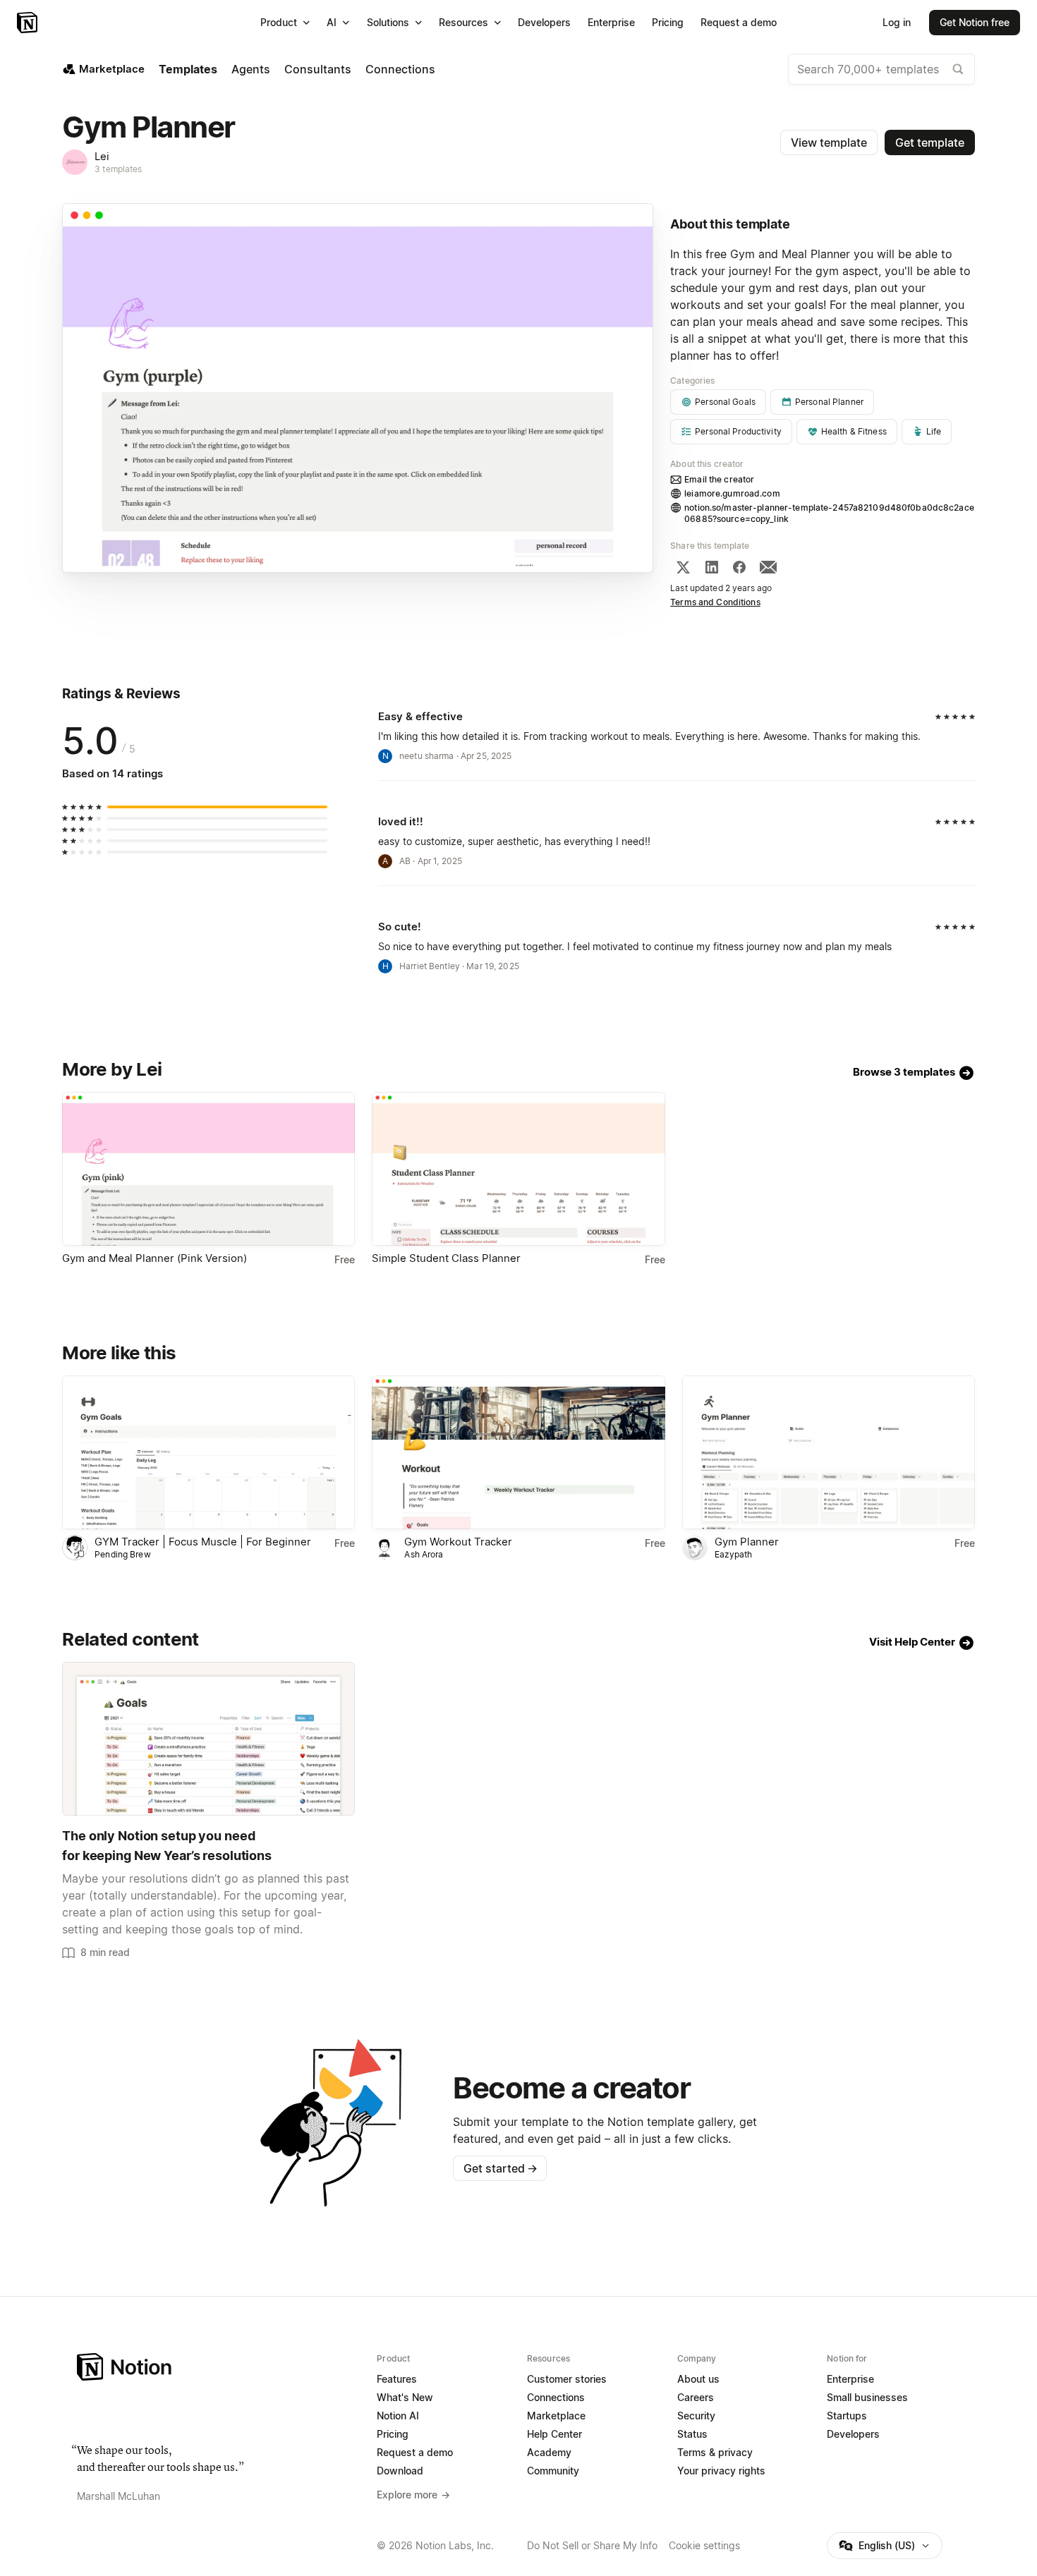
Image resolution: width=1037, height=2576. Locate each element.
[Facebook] (739, 567)
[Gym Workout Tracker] (518, 1452)
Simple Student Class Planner (446, 1258)
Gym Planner (747, 1542)
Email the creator (719, 479)
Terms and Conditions (715, 602)
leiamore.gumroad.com (732, 493)
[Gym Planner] (829, 1452)
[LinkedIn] (712, 567)
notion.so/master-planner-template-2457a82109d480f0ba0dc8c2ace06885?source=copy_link (829, 513)
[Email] (768, 567)
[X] (683, 567)
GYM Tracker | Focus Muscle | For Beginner (203, 1542)
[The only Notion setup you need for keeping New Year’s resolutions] (208, 1739)
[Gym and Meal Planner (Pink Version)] (208, 1169)
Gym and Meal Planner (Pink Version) (154, 1258)
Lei (102, 156)
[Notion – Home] (29, 23)
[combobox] (881, 69)
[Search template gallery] (958, 69)
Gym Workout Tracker (458, 1542)
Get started (501, 2168)
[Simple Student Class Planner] (518, 1169)
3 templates (118, 169)
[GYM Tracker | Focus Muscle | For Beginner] (208, 1452)
